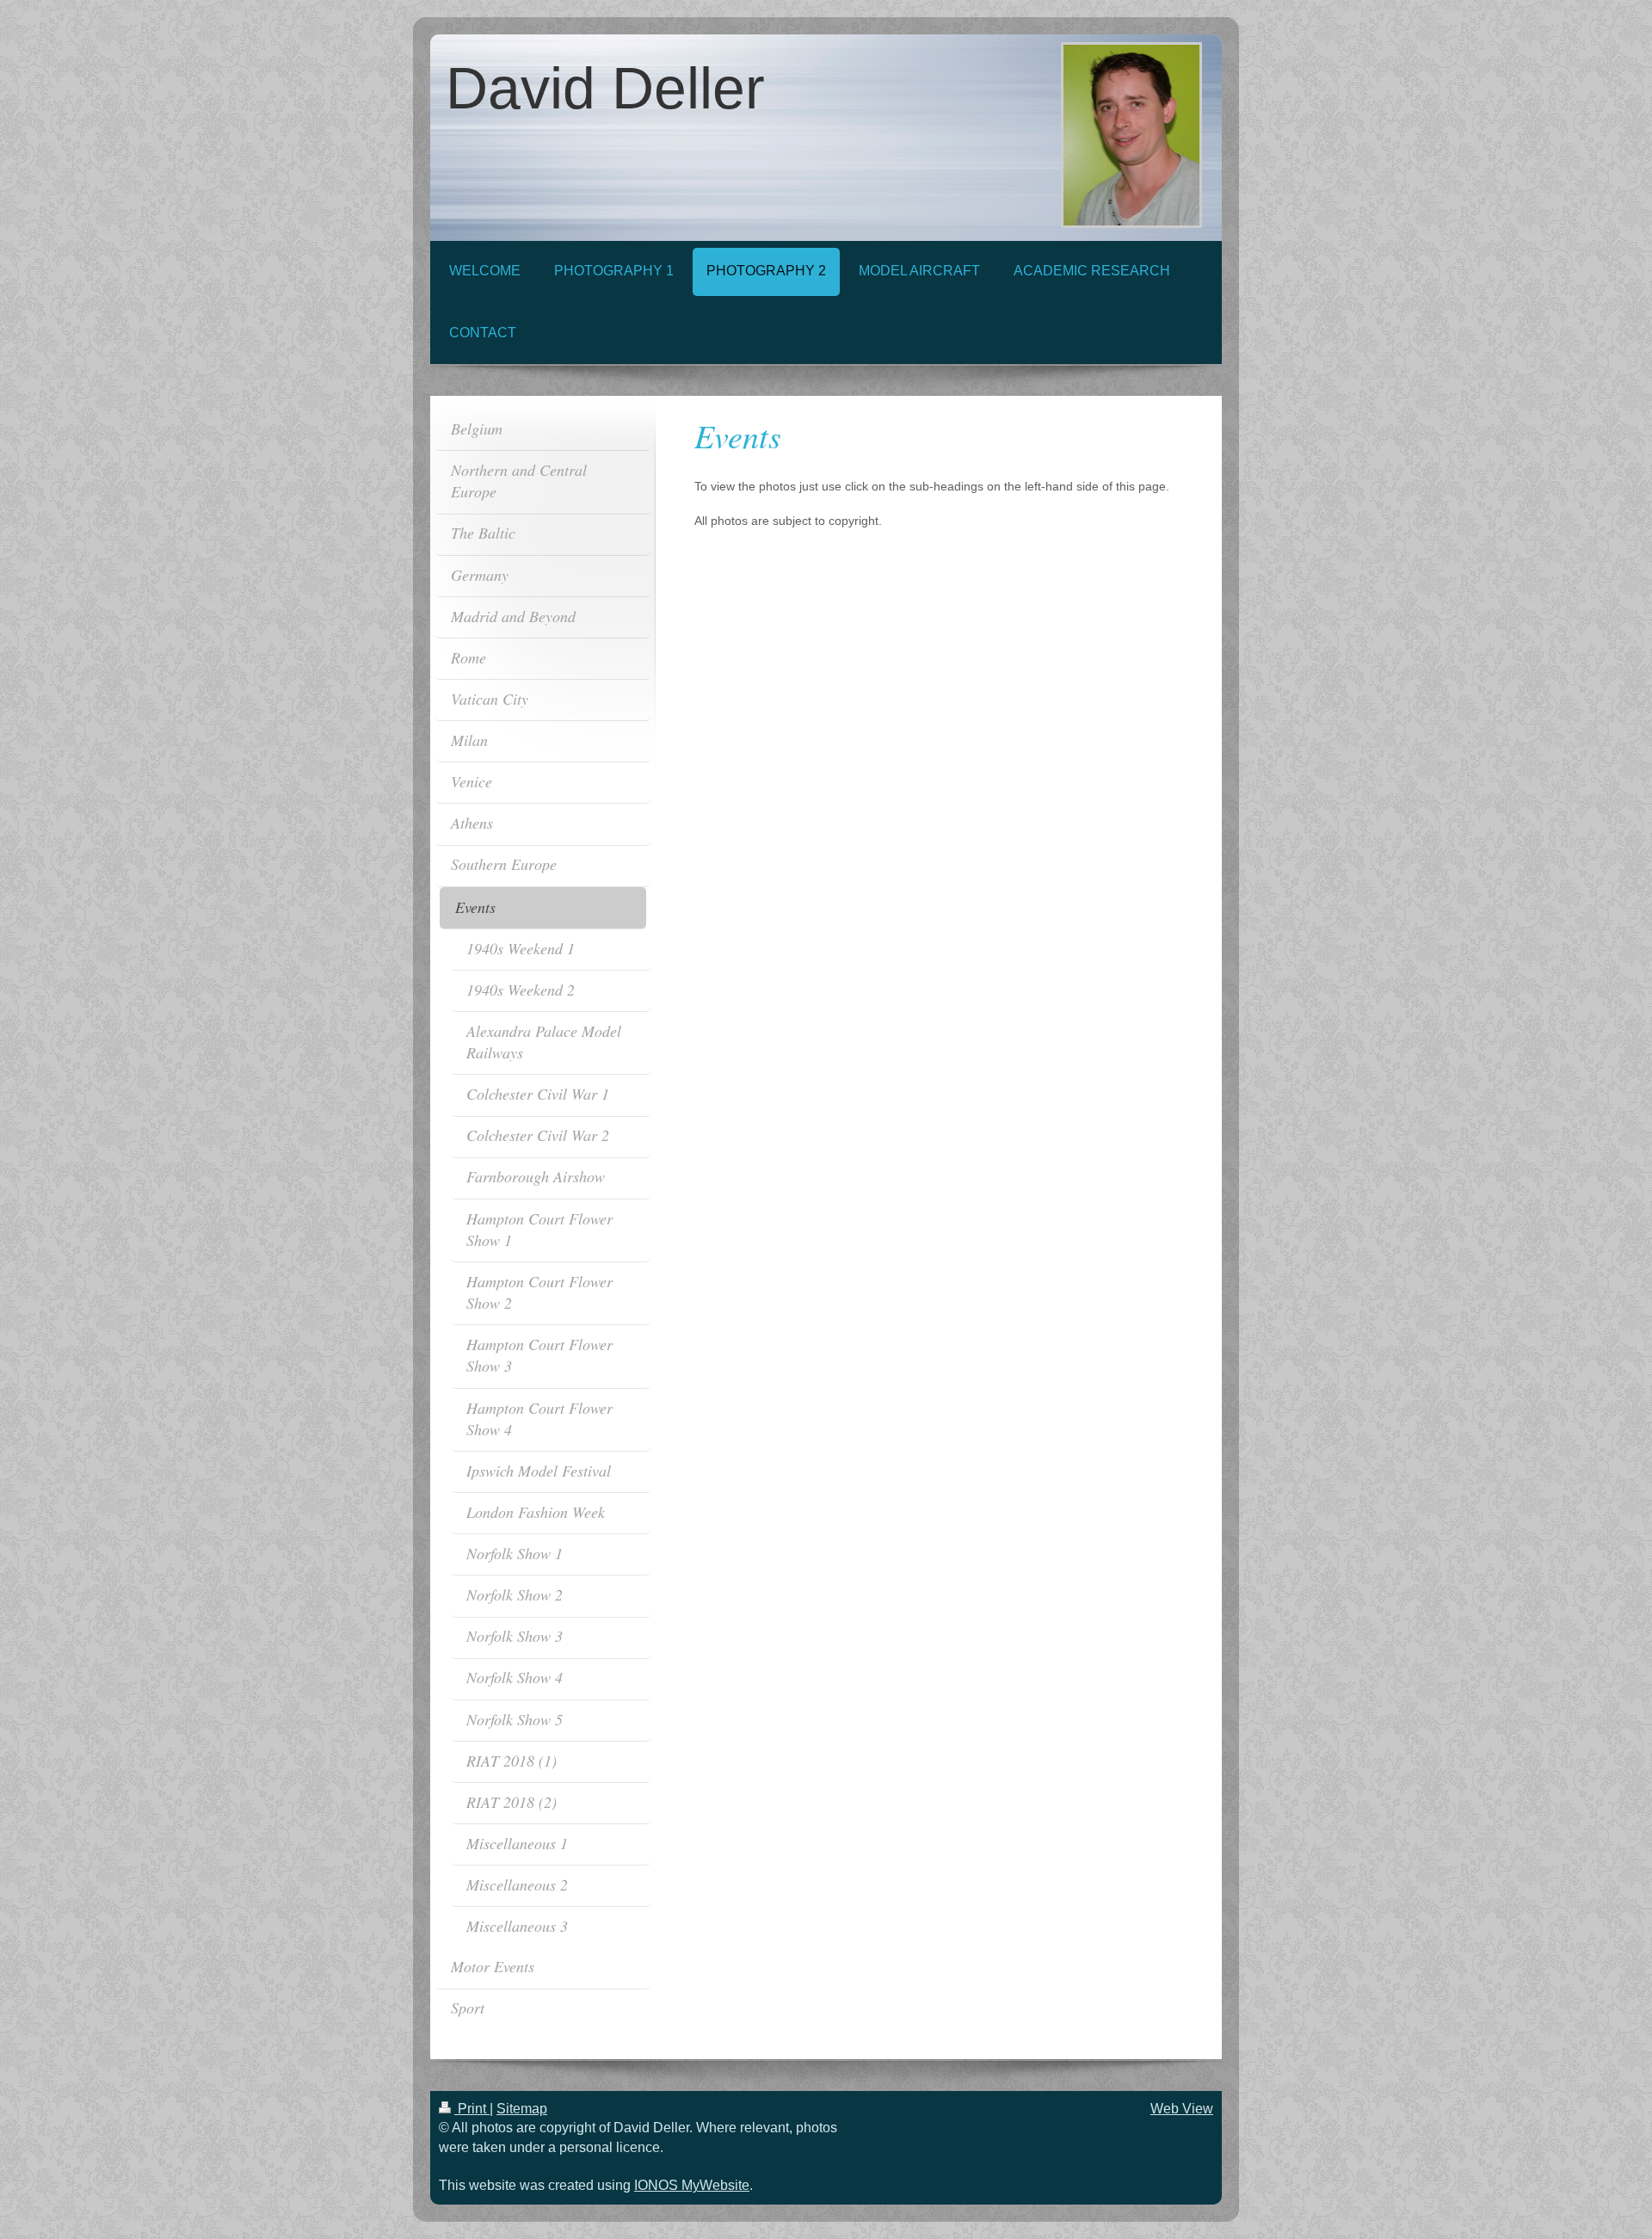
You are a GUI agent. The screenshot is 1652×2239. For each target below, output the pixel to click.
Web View (1182, 2109)
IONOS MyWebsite (692, 2185)
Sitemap (522, 2109)
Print (472, 2109)
